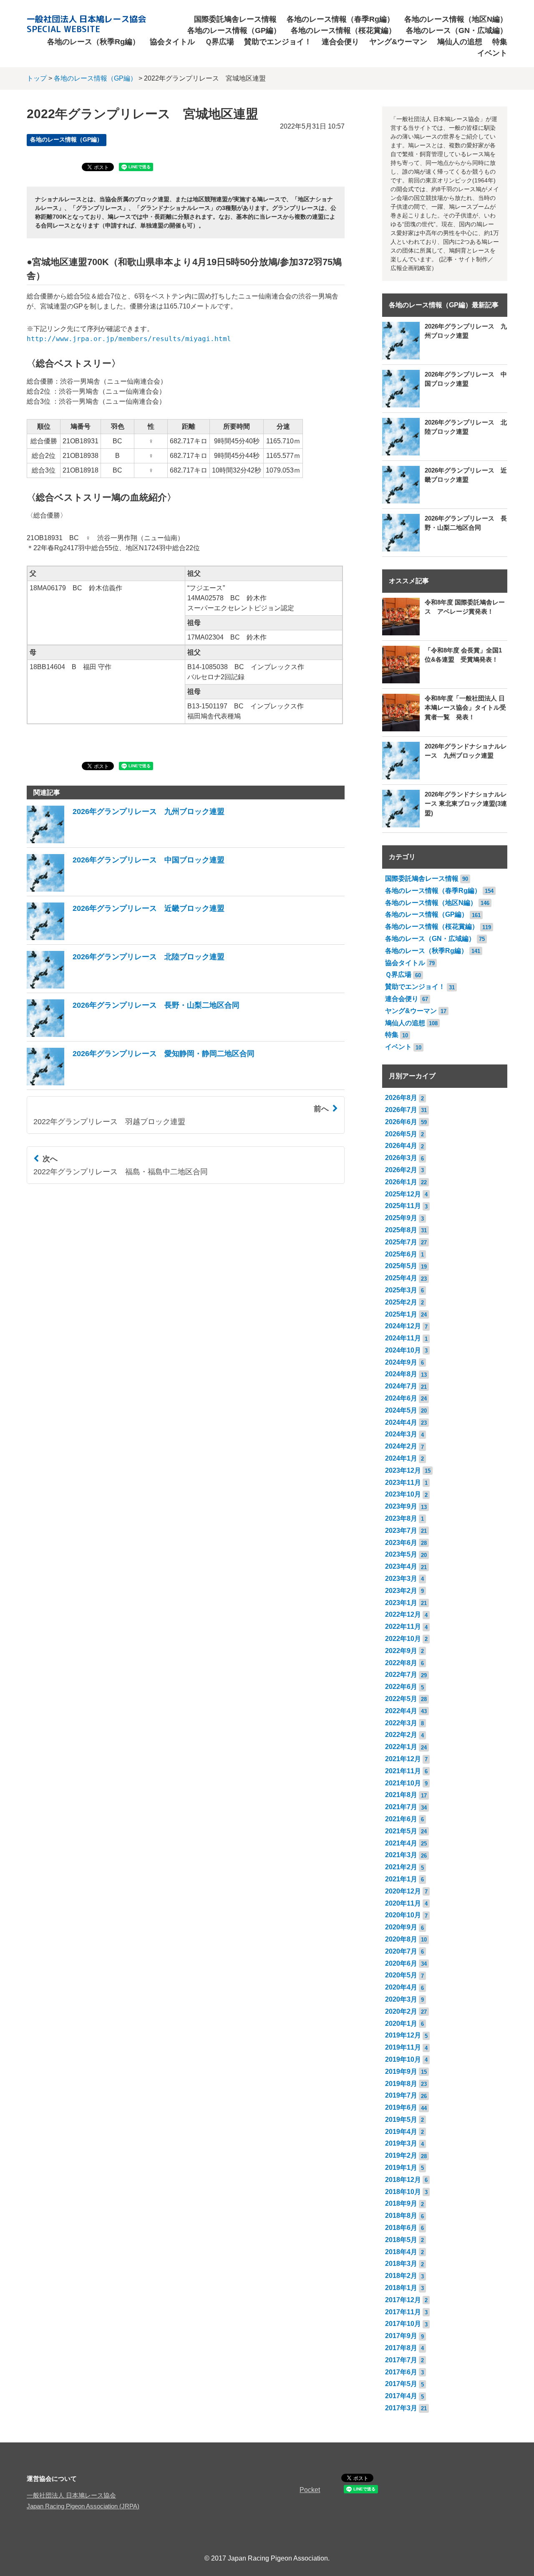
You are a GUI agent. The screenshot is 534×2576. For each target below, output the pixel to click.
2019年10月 (403, 2059)
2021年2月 (401, 1867)
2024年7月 (401, 1386)
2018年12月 (403, 2180)
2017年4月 (401, 2396)
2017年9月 (401, 2336)
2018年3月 (401, 2264)
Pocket (310, 2490)
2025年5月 (401, 1266)
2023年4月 (401, 1566)
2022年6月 (401, 1687)
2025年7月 (401, 1242)
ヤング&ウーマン (398, 42)
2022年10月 (403, 1639)
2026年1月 (401, 1182)
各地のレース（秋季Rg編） (93, 42)
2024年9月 (401, 1362)
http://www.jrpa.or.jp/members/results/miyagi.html (129, 339)
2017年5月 (401, 2384)
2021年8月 (401, 1795)
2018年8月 (401, 2216)
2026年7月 (401, 1110)
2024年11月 (403, 1338)
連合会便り (340, 42)
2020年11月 (403, 1903)
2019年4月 (401, 2132)
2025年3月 (401, 1290)
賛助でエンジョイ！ (278, 42)
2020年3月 (401, 1999)
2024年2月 (401, 1446)
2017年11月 (403, 2312)
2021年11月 (403, 1771)
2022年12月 (403, 1614)
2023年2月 (401, 1591)
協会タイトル (172, 42)
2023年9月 (401, 1506)
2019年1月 (401, 2168)
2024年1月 (401, 1458)
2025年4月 (401, 1278)
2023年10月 (403, 1494)
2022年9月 (401, 1651)
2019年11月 (403, 2047)
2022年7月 (401, 1675)
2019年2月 (401, 2155)
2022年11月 (403, 1627)
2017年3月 (401, 2408)
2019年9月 (401, 2072)
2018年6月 (401, 2228)
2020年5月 (401, 1975)
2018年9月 (401, 2203)
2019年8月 (401, 2084)
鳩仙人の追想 (460, 42)
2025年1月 (401, 1314)
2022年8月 (401, 1663)
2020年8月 (401, 1939)
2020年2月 (401, 2011)
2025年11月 (403, 1206)
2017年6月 (401, 2372)
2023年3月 (401, 1579)
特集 (500, 42)
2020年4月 (401, 1987)
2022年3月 (401, 1723)
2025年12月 (403, 1194)
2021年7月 (401, 1807)
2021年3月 (401, 1855)
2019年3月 (401, 2143)
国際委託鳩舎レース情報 (235, 19)
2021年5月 (401, 1831)
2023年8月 (401, 1518)
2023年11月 (403, 1483)
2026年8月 (401, 1098)
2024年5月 (401, 1410)
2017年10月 (403, 2324)
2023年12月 (403, 1470)
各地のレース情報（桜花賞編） (343, 30)
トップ (37, 78)
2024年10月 (403, 1350)
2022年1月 (401, 1747)
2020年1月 (401, 2024)
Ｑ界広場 (219, 42)
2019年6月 (401, 2107)
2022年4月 (401, 1711)
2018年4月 (401, 2252)
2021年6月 (401, 1819)
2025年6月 (401, 1254)
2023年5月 (401, 1554)
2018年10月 (403, 2192)
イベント (492, 53)
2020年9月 (401, 1927)
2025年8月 (401, 1230)
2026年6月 (401, 1122)
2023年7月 (401, 1531)
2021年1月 (401, 1879)
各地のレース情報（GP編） (234, 30)
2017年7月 (401, 2360)
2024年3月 (401, 1434)
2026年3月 (401, 1158)
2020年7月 (401, 1951)
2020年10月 (403, 1915)
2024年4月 (401, 1422)
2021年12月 (403, 1759)
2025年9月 (401, 1218)
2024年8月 (401, 1374)
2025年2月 (401, 1302)
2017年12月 (403, 2300)
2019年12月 (403, 2035)
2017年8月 (401, 2348)
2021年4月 (401, 1843)
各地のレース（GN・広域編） (457, 30)
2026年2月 (401, 1170)
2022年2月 (401, 1735)
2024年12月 (403, 1326)
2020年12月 (403, 1891)
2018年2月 (401, 2276)
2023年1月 (401, 1603)
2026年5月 (401, 1134)
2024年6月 (401, 1398)
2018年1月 (401, 2288)
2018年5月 (401, 2240)
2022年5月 (401, 1699)
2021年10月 (403, 1783)
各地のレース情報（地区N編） (456, 19)
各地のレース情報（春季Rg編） (340, 19)
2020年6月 (401, 1963)
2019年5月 (401, 2120)
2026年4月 (401, 1146)
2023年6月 (401, 1543)
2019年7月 (401, 2095)
